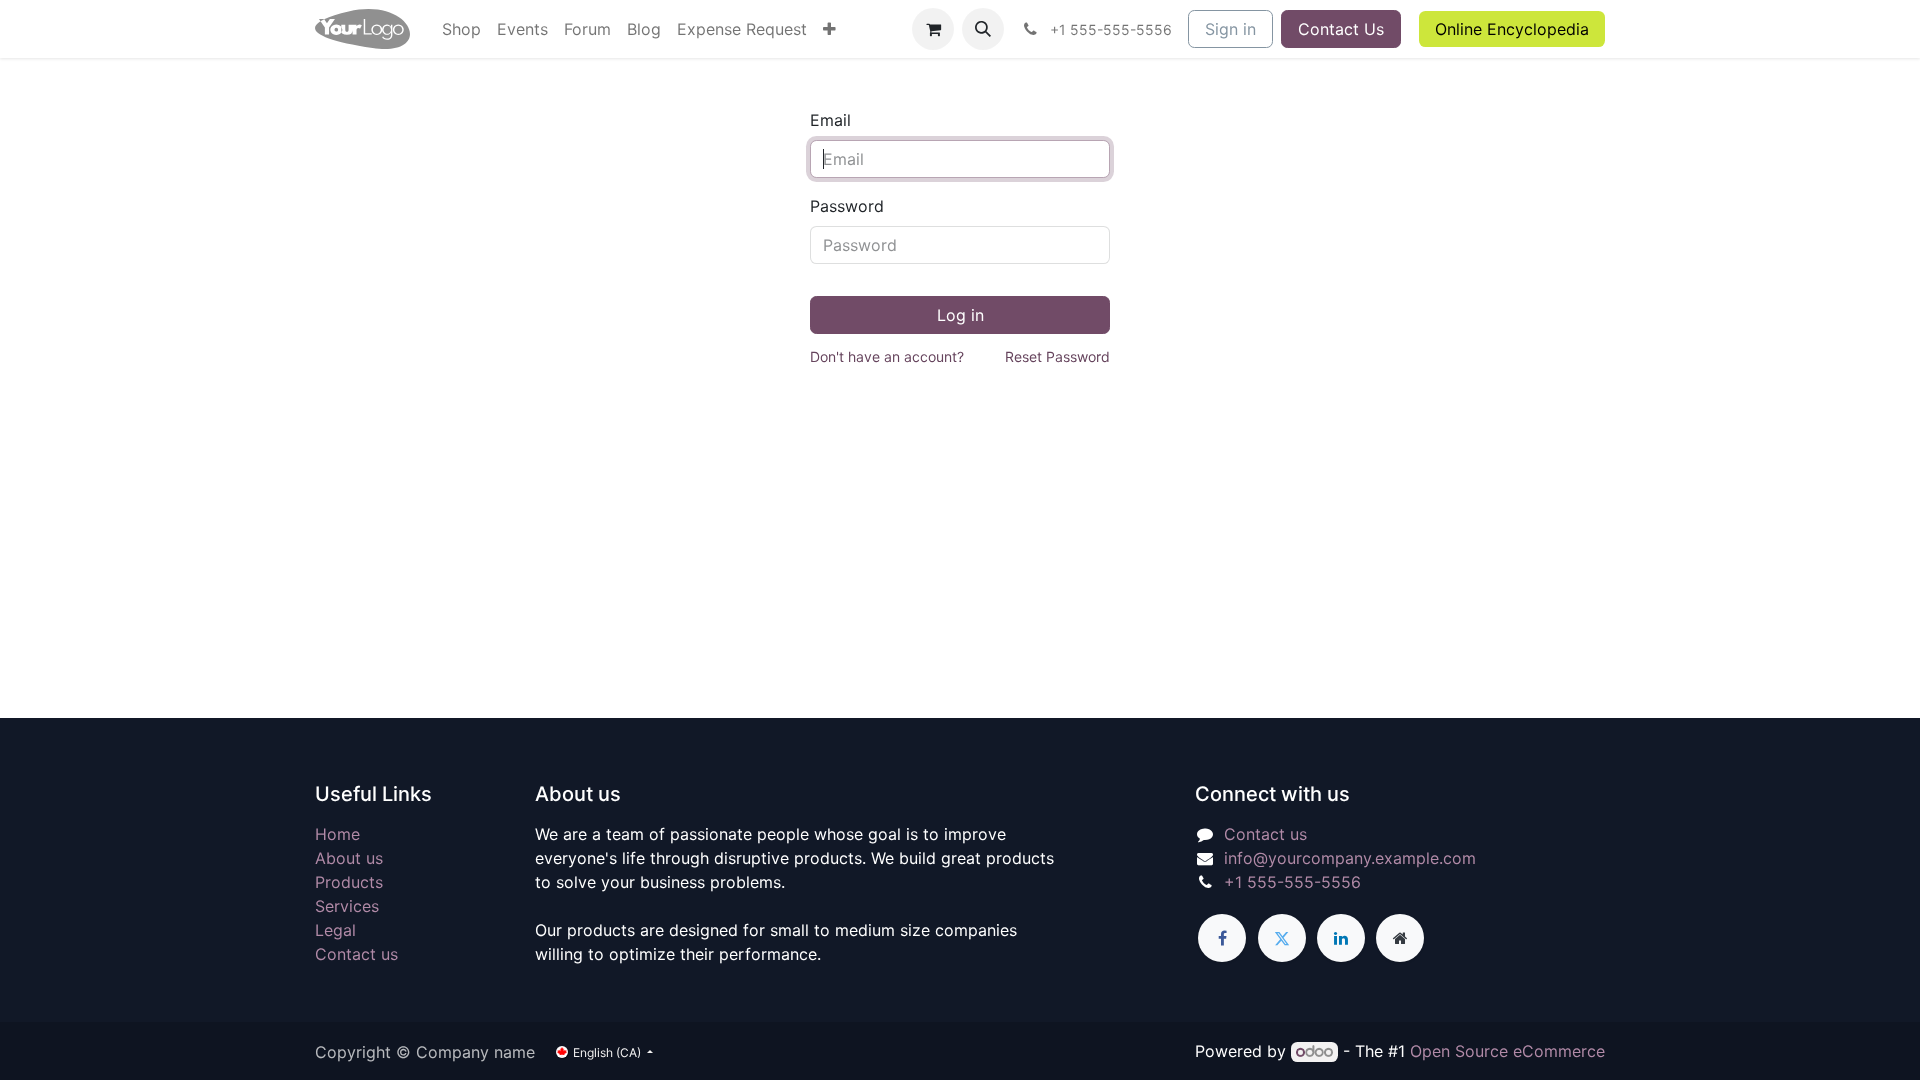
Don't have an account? (887, 356)
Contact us (356, 954)
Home (337, 834)
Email (830, 120)
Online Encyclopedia (1512, 29)
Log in (960, 315)
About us (349, 858)
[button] (983, 29)
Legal (335, 930)
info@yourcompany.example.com (1350, 858)
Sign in (1230, 29)
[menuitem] (461, 29)
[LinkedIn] (1341, 938)
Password (847, 206)
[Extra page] (1400, 938)
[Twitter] (1282, 938)
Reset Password (1057, 356)
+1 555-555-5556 (1292, 882)
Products (349, 882)
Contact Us (1341, 29)
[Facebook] (1222, 938)
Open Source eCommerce (1507, 1051)
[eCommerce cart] (933, 29)
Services (347, 906)
